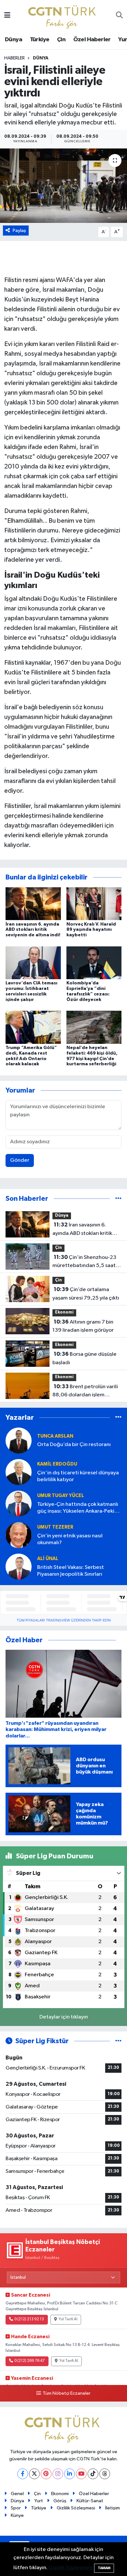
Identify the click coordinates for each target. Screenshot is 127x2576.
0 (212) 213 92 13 (29, 2319)
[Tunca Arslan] (19, 1440)
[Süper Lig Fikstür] (118, 2041)
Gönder (20, 1160)
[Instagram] (58, 2474)
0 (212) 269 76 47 (29, 2361)
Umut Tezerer (55, 1527)
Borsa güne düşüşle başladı (85, 1358)
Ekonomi (64, 1312)
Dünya (14, 40)
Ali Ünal (48, 1559)
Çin (61, 40)
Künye (17, 2515)
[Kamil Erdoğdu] (19, 1472)
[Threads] (105, 2474)
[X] (34, 2474)
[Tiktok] (93, 2474)
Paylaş (19, 231)
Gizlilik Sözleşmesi (76, 2508)
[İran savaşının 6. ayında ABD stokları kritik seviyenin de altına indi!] (33, 904)
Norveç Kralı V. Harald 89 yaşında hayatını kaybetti (91, 930)
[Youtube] (81, 2474)
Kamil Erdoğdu (57, 1464)
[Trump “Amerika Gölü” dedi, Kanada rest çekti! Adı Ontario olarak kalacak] (33, 1027)
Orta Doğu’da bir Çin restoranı (74, 1445)
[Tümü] (118, 1199)
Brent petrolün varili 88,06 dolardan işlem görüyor (85, 1391)
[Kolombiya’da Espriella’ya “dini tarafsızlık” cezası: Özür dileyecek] (94, 962)
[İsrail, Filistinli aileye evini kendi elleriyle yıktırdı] (63, 186)
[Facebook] (23, 2474)
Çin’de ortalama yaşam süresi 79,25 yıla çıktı (86, 1294)
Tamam (104, 2568)
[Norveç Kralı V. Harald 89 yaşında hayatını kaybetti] (94, 904)
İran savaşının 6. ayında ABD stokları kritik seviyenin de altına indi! (33, 930)
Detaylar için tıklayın (64, 2017)
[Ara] (119, 16)
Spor (16, 2508)
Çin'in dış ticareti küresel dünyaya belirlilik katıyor (78, 1476)
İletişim (113, 2508)
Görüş (60, 2501)
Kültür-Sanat (90, 2501)
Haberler (14, 58)
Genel (17, 2494)
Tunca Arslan (55, 1436)
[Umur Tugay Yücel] (19, 1503)
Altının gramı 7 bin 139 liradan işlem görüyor (83, 1326)
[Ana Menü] (7, 16)
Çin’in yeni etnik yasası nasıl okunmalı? (70, 1539)
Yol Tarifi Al (68, 2319)
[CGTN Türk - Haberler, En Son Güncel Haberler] (63, 15)
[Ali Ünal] (19, 1566)
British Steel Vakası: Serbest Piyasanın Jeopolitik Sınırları (71, 1571)
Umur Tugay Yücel (61, 1496)
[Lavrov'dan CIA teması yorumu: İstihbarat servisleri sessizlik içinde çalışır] (33, 962)
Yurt (39, 2501)
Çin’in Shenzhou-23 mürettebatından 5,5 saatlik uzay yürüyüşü (87, 1262)
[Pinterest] (46, 2474)
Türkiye (40, 40)
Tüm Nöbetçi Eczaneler (66, 2393)
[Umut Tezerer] (19, 1535)
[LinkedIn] (70, 2474)
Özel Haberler (92, 40)
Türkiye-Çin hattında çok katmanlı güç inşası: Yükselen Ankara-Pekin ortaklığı (78, 1508)
